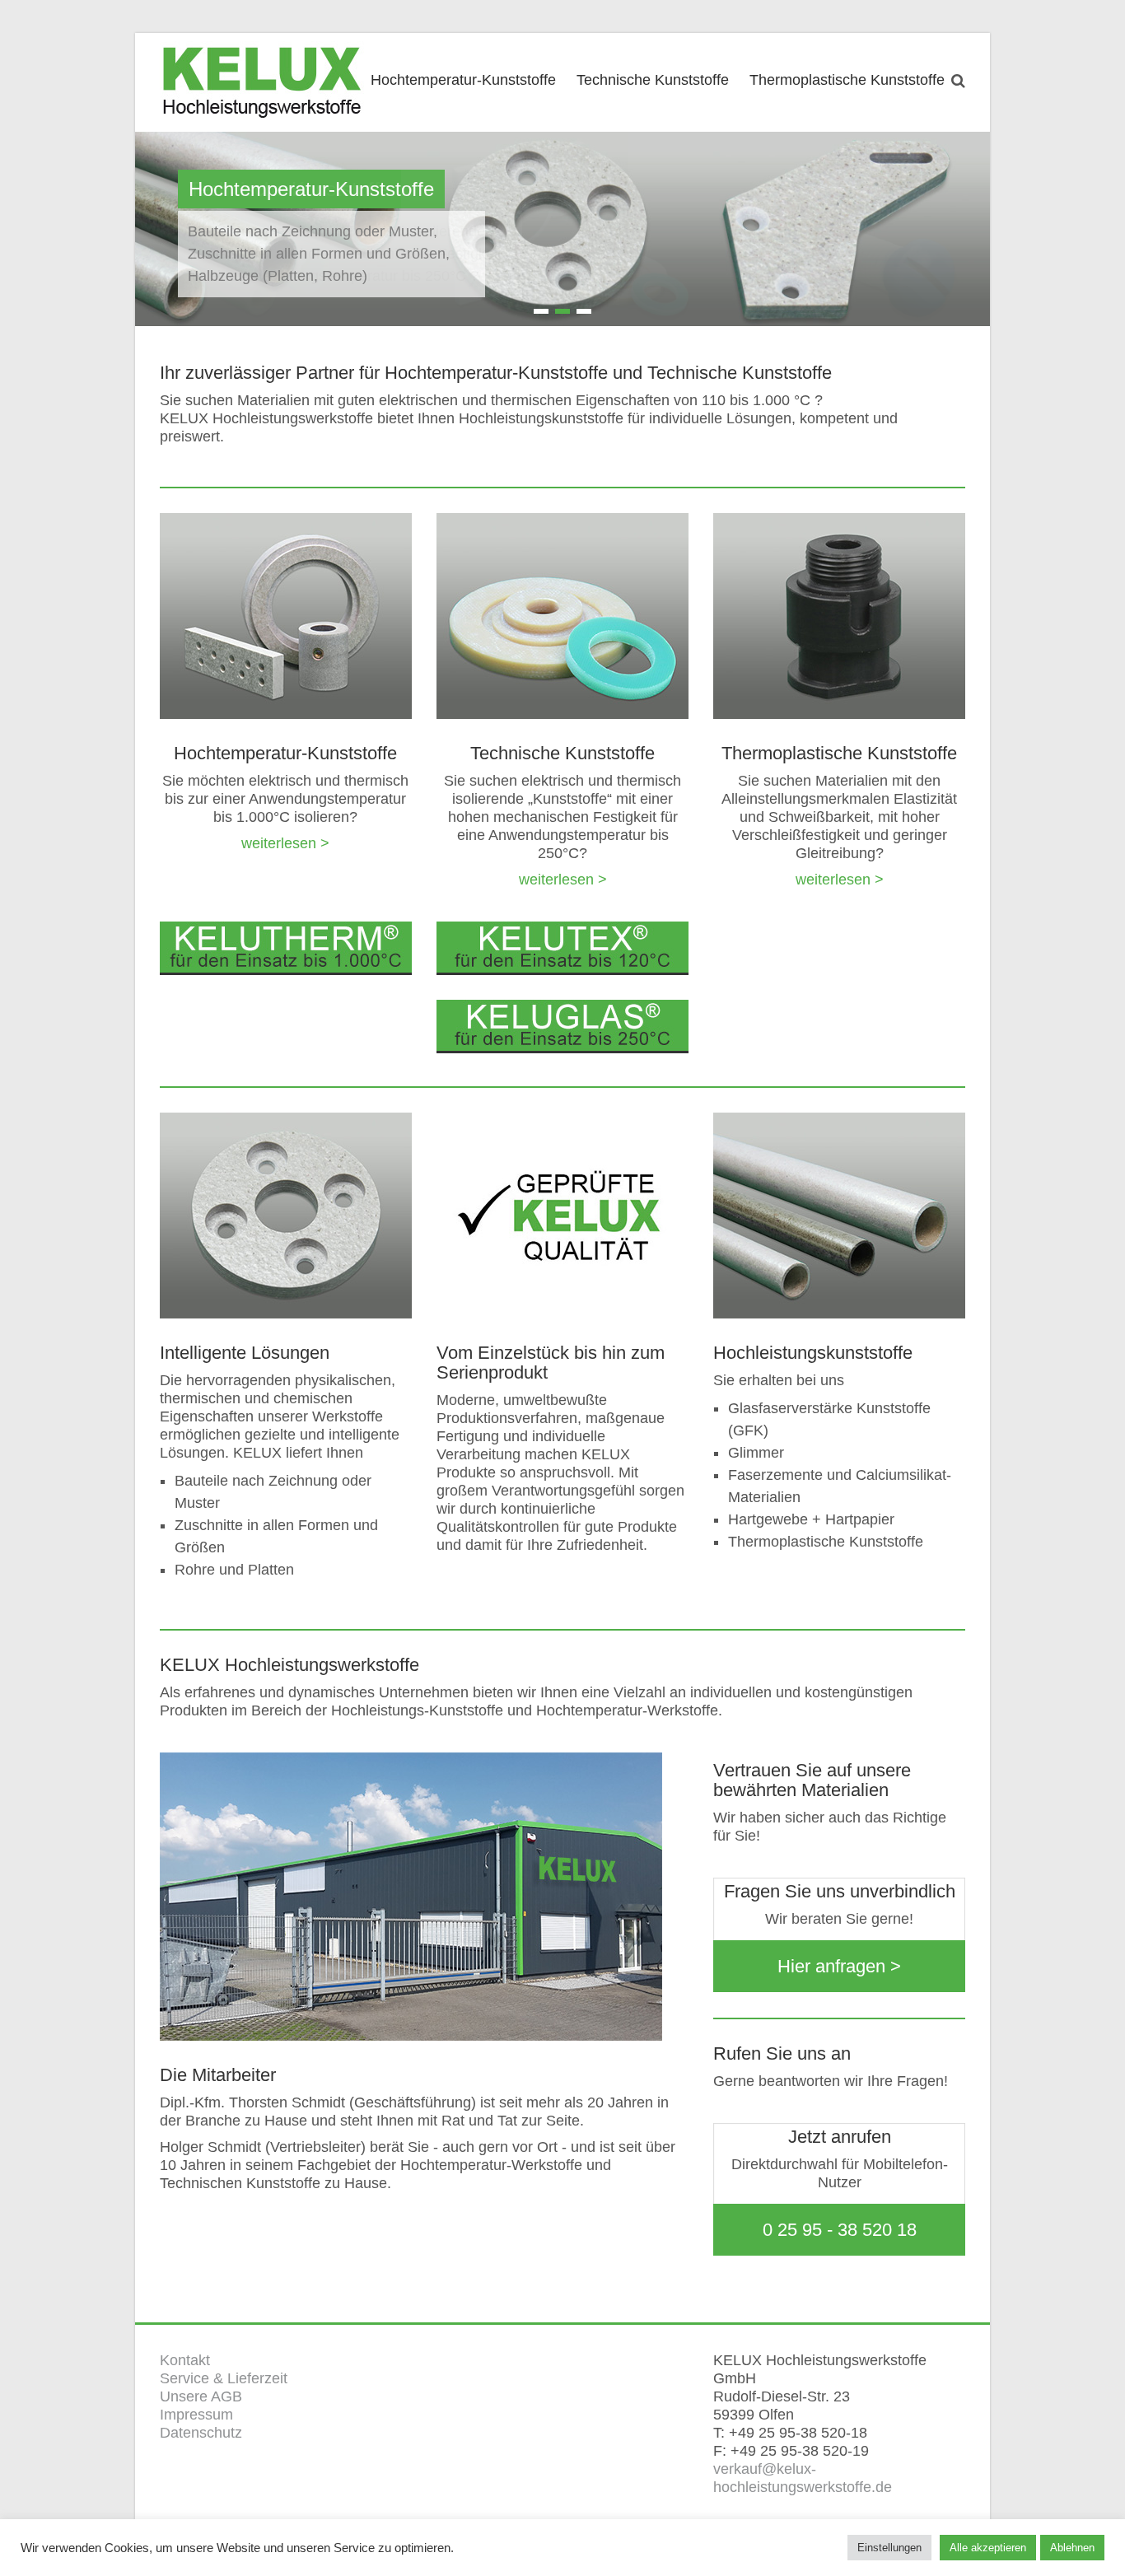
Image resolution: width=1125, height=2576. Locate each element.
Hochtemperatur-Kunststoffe (463, 80)
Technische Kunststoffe (653, 80)
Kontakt (185, 2360)
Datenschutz (201, 2433)
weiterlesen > (285, 843)
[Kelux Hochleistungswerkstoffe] (263, 81)
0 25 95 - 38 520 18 (840, 2230)
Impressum (196, 2415)
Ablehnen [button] (1072, 2548)
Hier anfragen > (839, 1966)
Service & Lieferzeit (224, 2378)
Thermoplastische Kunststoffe (847, 80)
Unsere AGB (201, 2396)
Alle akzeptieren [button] (988, 2548)
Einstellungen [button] (889, 2548)
